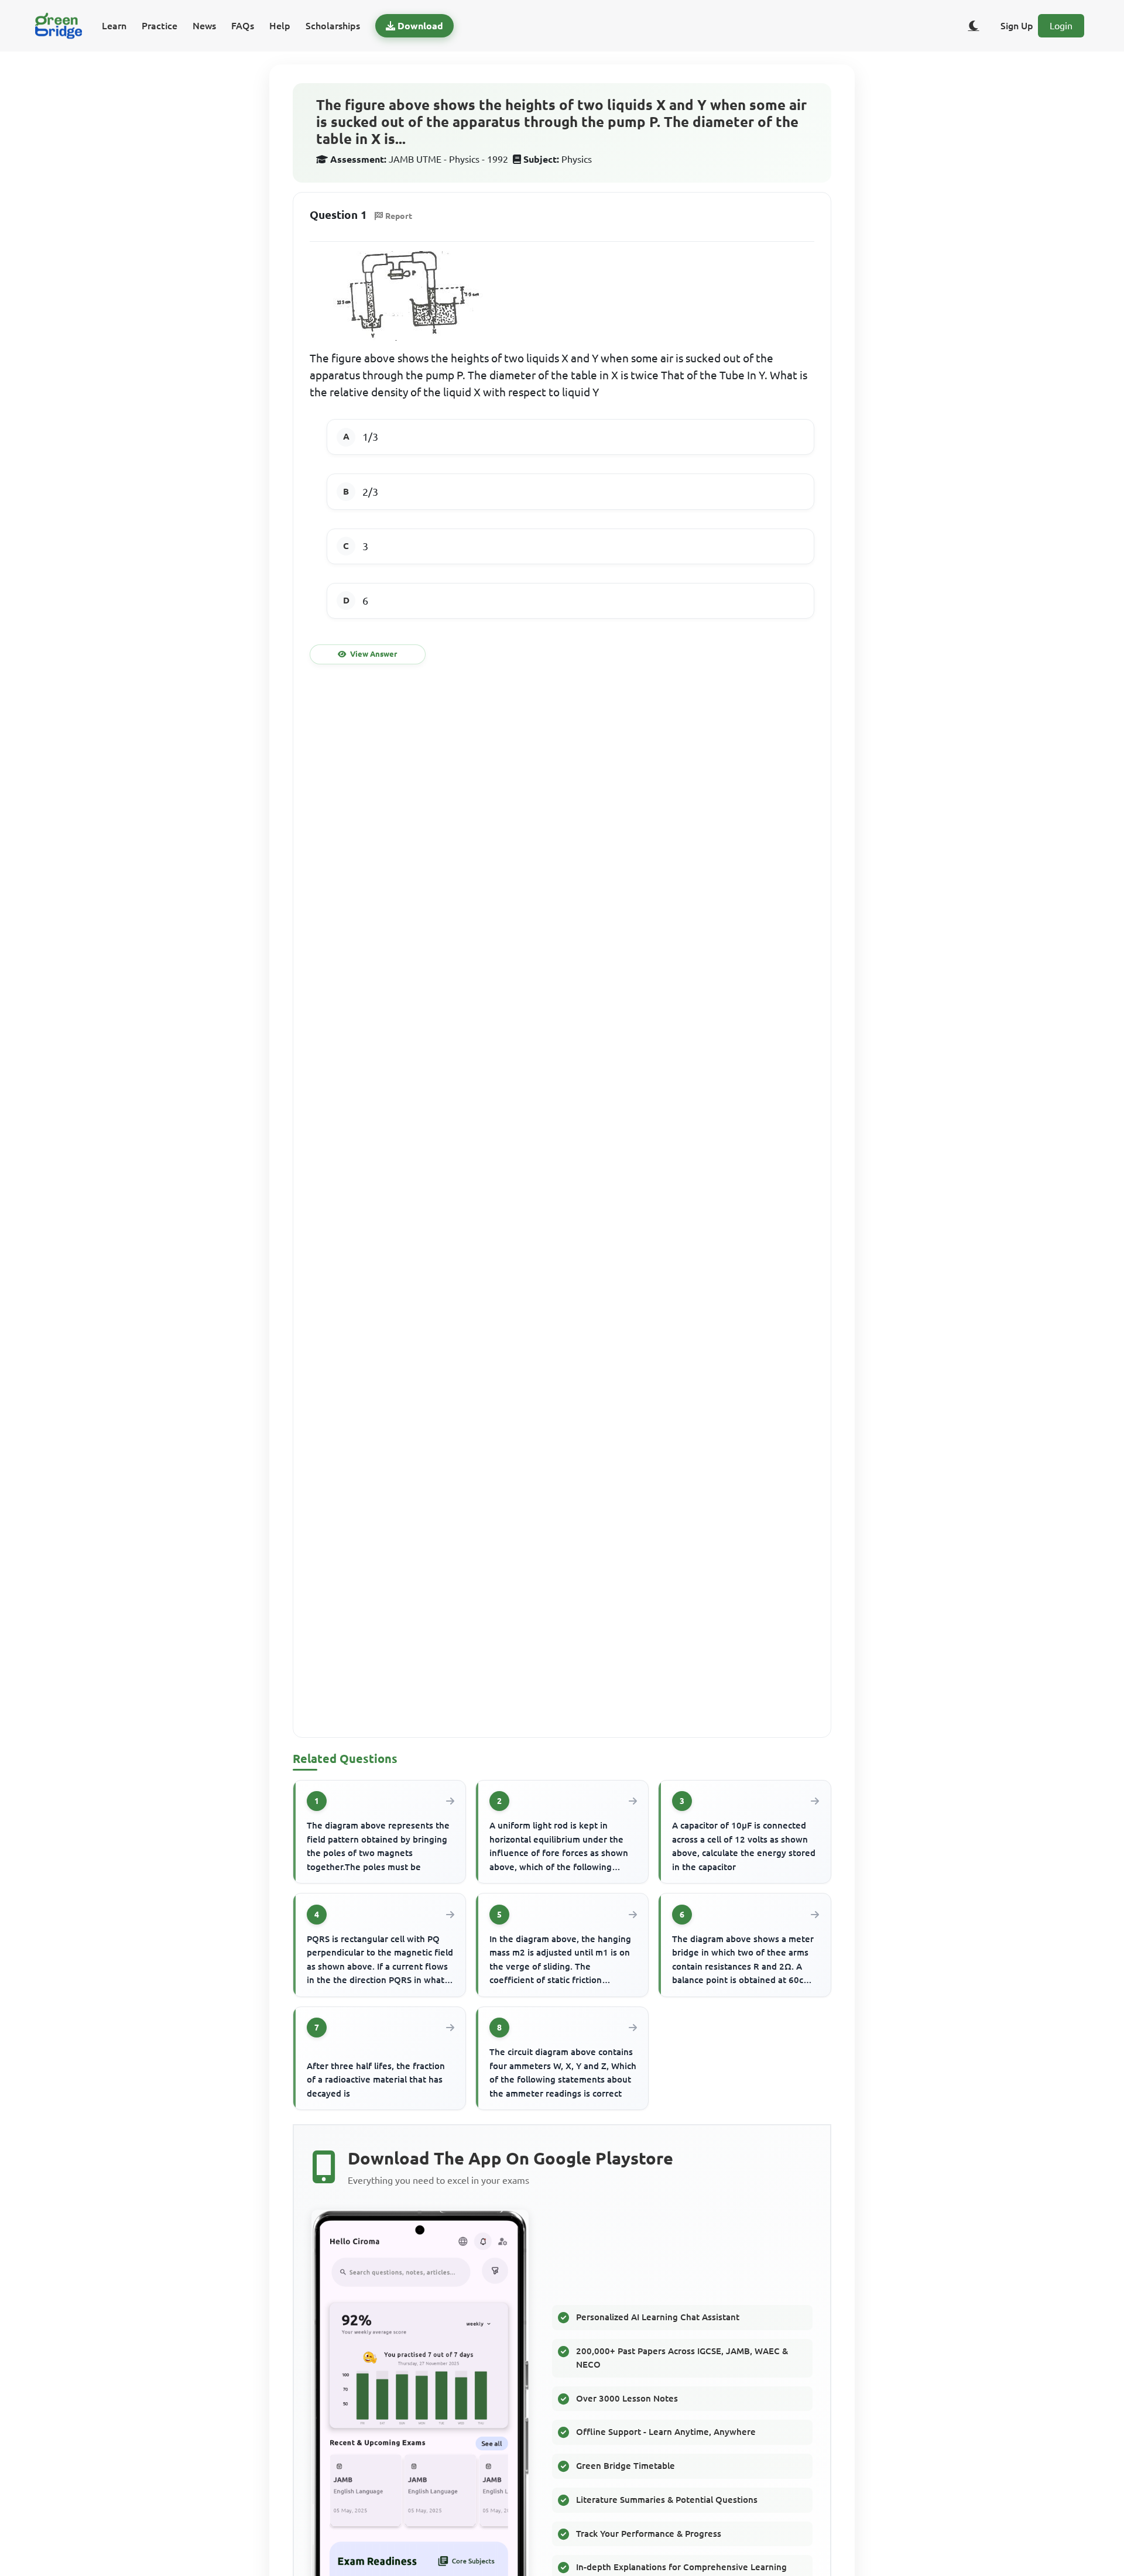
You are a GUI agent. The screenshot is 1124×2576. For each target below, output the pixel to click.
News (204, 26)
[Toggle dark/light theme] (974, 26)
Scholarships (333, 26)
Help (280, 26)
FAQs (243, 26)
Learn (114, 26)
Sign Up (1017, 26)
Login (1061, 26)
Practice (160, 26)
